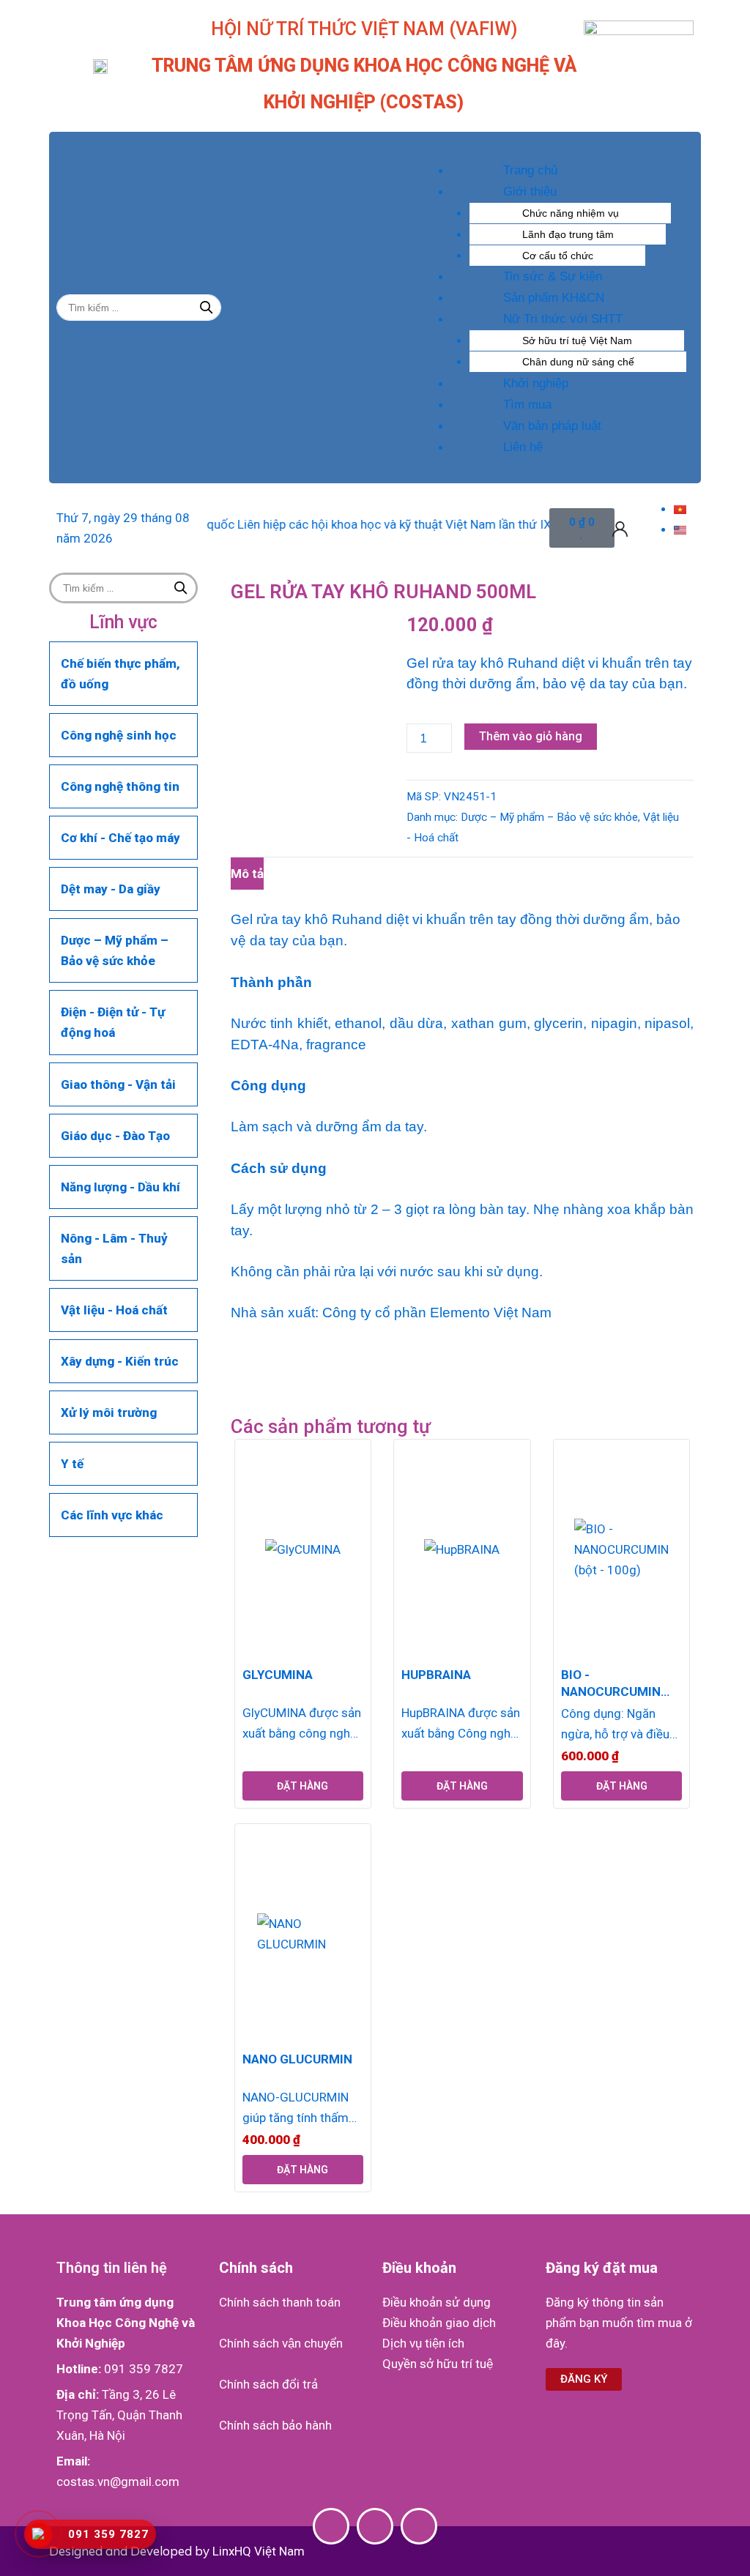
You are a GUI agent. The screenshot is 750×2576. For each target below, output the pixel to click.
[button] (550, 149)
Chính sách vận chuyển (281, 2343)
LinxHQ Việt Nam (259, 2551)
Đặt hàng (302, 1786)
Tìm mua (527, 405)
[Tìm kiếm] (207, 308)
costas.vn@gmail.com (118, 2482)
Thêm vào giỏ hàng (531, 736)
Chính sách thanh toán (280, 2302)
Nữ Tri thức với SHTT (563, 319)
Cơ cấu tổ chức (558, 256)
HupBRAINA (436, 1675)
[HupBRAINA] (462, 1549)
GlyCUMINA (278, 1675)
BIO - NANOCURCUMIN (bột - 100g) (611, 1683)
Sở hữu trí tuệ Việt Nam (577, 340)
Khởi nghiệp (536, 383)
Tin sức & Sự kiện (553, 276)
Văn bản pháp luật (552, 426)
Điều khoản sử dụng (437, 2302)
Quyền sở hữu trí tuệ (438, 2364)
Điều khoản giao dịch (439, 2323)
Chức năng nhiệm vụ (571, 213)
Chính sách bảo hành (275, 2425)
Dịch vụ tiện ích (423, 2343)
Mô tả (247, 874)
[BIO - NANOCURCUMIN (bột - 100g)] (621, 1549)
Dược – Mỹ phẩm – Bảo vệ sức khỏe (549, 817)
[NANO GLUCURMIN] (303, 1934)
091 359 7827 (144, 2369)
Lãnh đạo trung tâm (568, 234)
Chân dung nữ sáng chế (578, 362)
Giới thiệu (530, 191)
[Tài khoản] (620, 528)
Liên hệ (523, 447)
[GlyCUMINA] (303, 1549)
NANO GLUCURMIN (297, 2059)
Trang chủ (530, 170)
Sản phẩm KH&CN (554, 298)
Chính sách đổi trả (268, 2384)
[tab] (247, 873)
